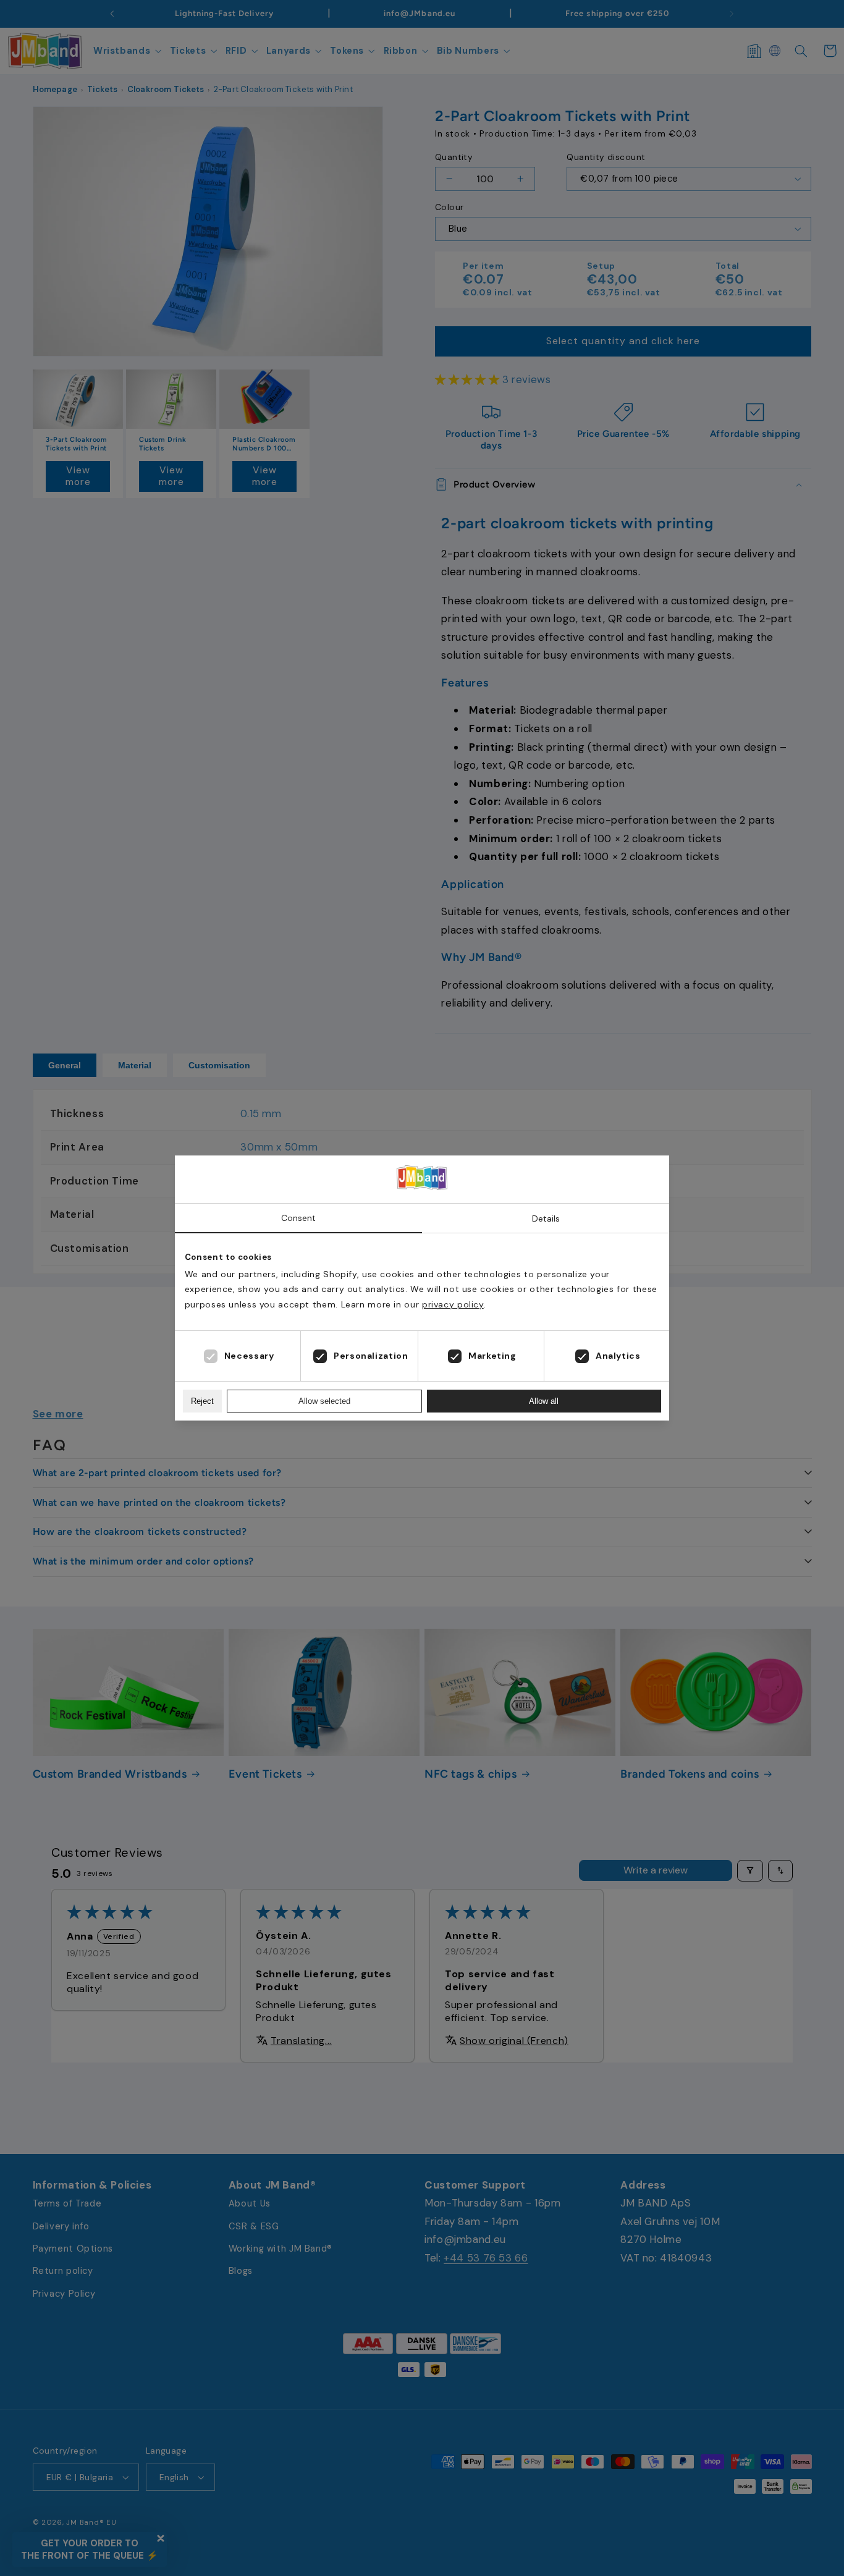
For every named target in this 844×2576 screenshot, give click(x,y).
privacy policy (453, 1304)
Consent (298, 1218)
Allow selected (324, 1401)
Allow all (544, 1401)
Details (546, 1218)
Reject (202, 1401)
